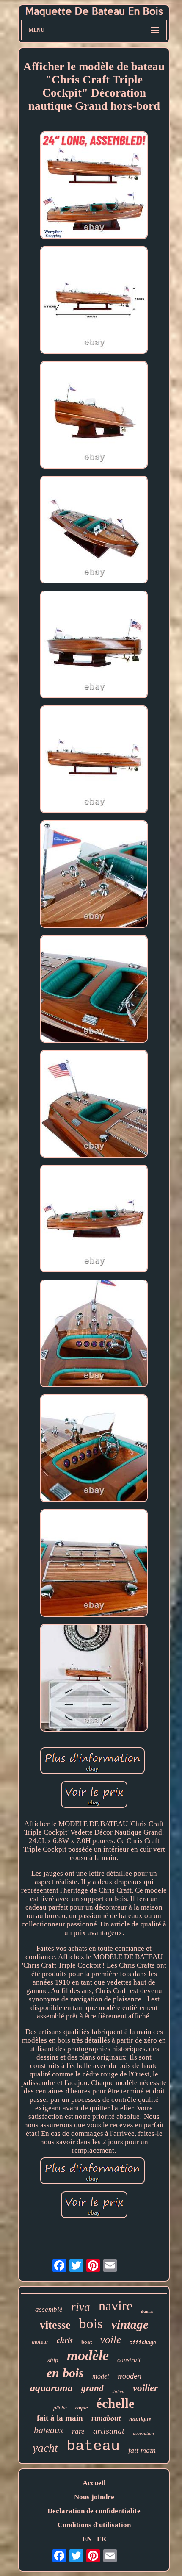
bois (91, 2323)
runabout (106, 2418)
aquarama (51, 2388)
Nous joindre (94, 2497)
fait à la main (60, 2418)
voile (111, 2339)
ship (53, 2360)
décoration (143, 2433)
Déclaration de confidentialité (94, 2511)
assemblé (49, 2309)
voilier (145, 2388)
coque (81, 2408)
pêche (60, 2408)
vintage (130, 2324)
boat (87, 2342)
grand (92, 2388)
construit (129, 2360)
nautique (140, 2419)
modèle (88, 2355)
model (101, 2376)
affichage (143, 2343)
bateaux (49, 2430)
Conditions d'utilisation (94, 2525)
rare (78, 2431)
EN (87, 2539)
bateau (93, 2446)
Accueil (94, 2483)
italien (118, 2391)
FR (102, 2539)
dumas (147, 2311)
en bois (65, 2373)
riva (81, 2307)
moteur (40, 2342)
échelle (115, 2403)
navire (116, 2306)
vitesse (55, 2325)
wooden (129, 2376)
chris (65, 2340)
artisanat (109, 2431)
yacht (45, 2448)
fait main (142, 2450)
